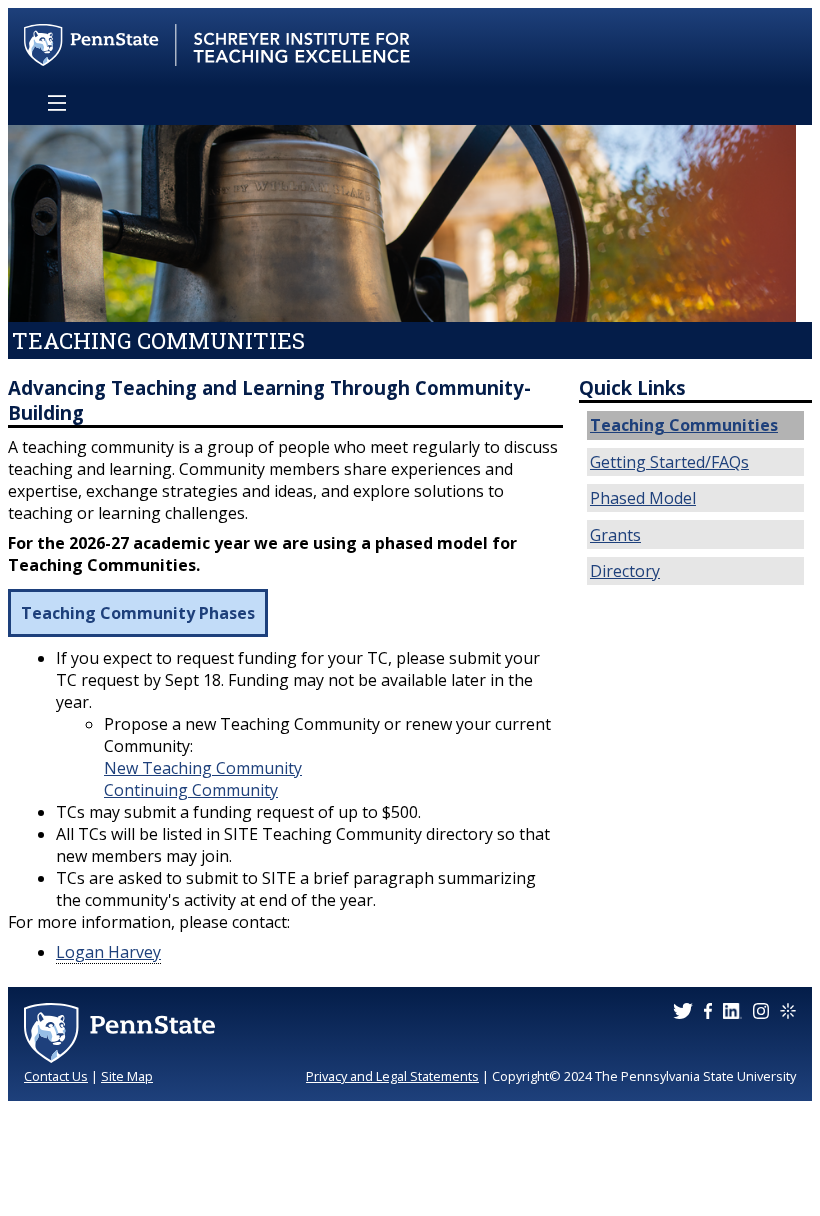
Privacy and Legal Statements (392, 1076)
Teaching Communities (684, 425)
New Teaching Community (203, 768)
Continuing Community (191, 790)
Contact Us (56, 1076)
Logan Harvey (108, 952)
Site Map (127, 1076)
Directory (625, 571)
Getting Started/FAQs (669, 462)
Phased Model (643, 498)
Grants (615, 535)
